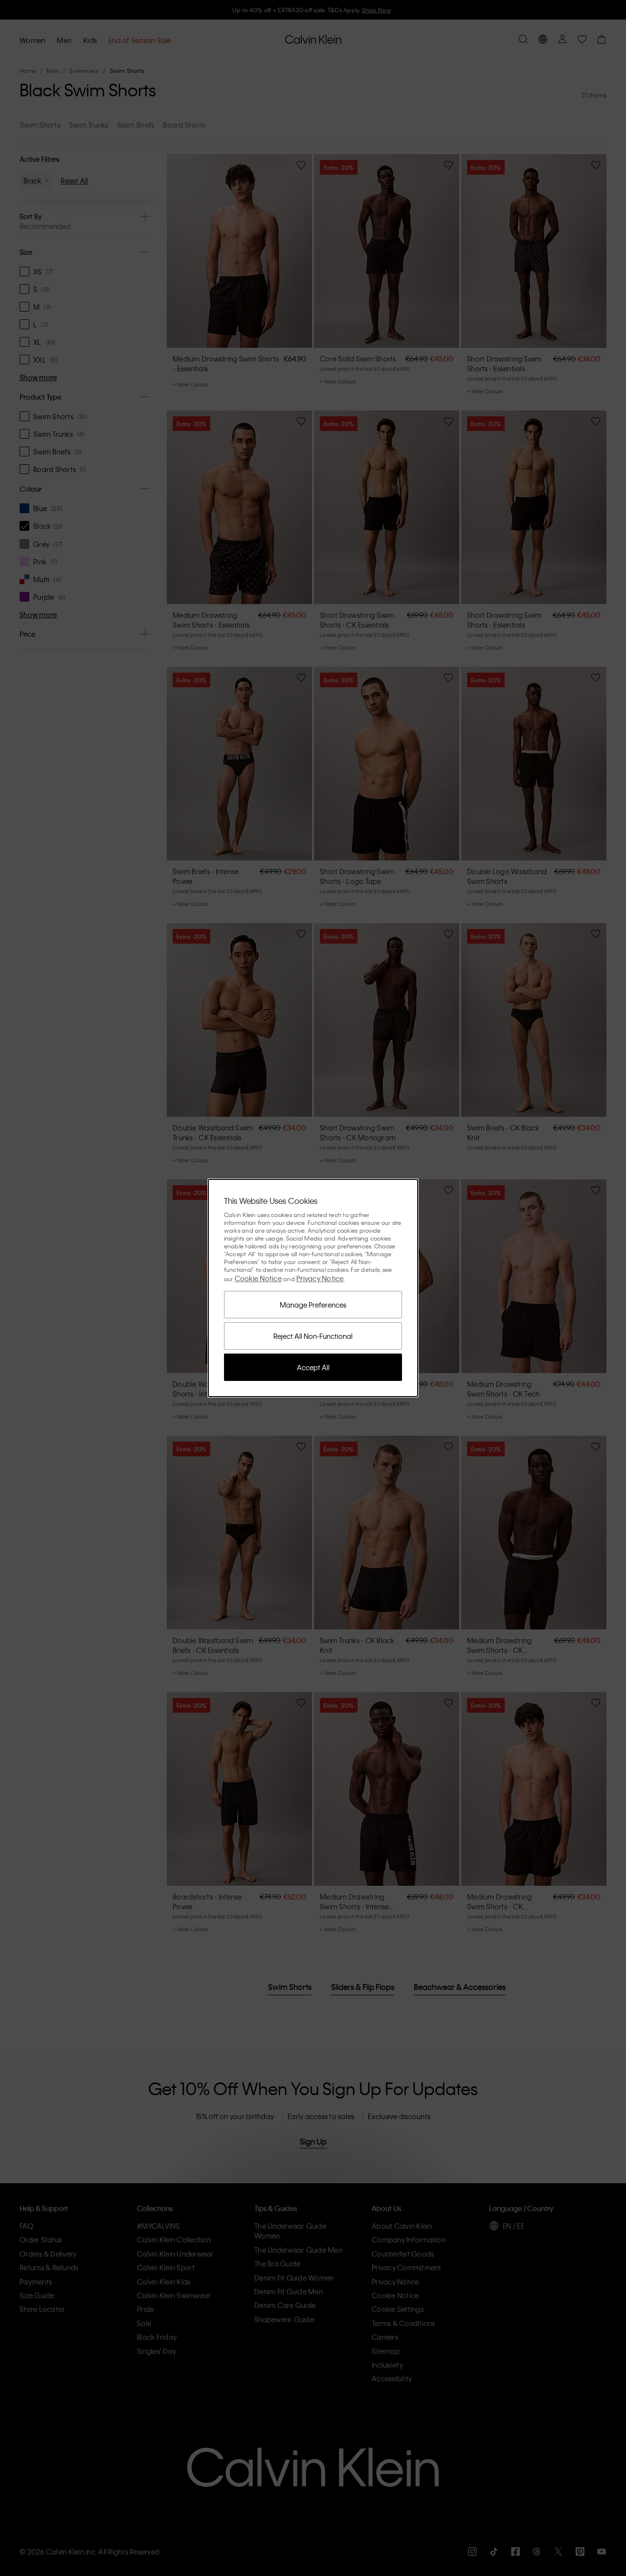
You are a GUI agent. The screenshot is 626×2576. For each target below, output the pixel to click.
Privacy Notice (320, 1278)
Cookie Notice (258, 1278)
